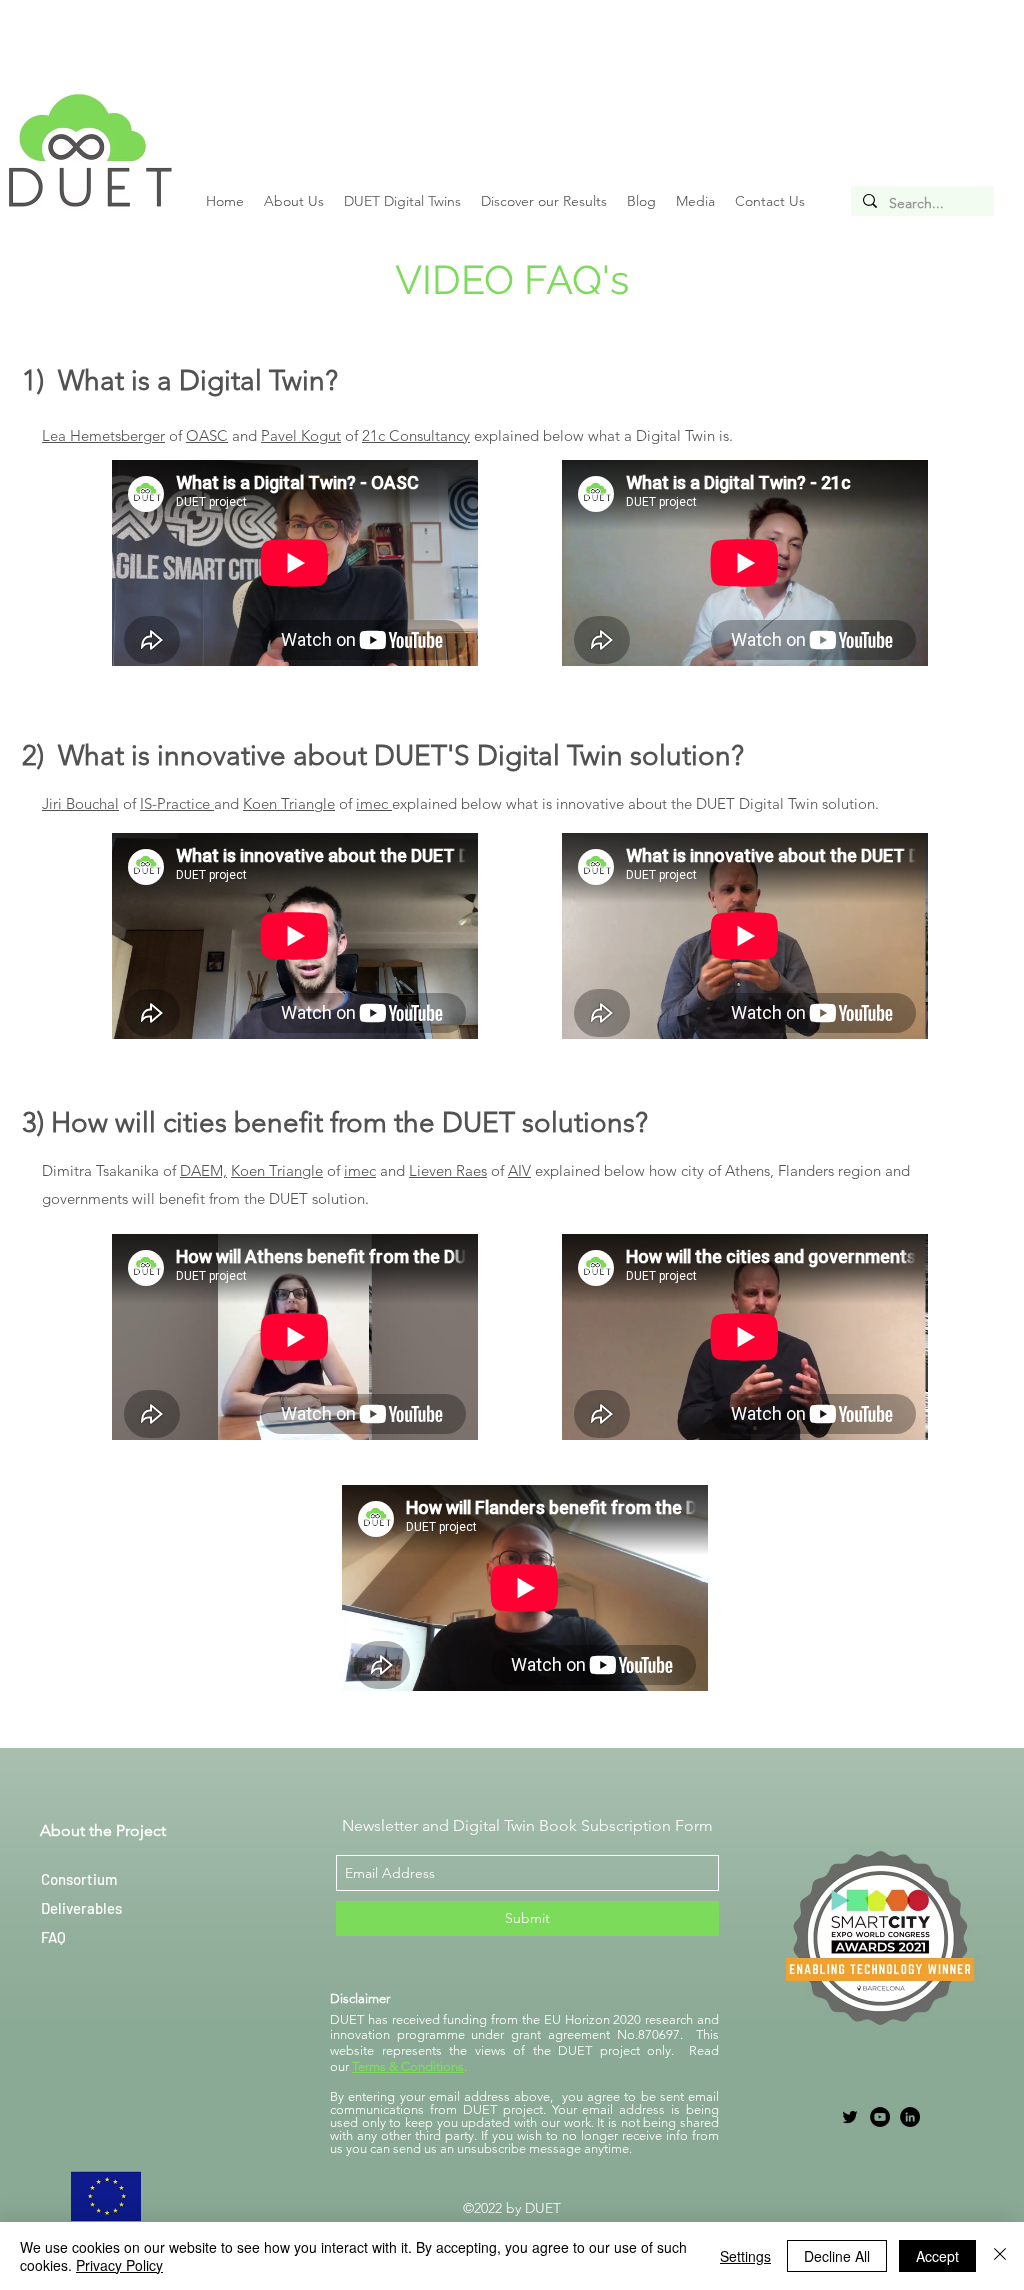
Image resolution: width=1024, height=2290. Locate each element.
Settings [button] (745, 2256)
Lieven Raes (448, 1170)
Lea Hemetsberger (103, 435)
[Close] (1000, 2256)
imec (360, 1170)
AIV (519, 1170)
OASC (207, 435)
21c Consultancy (416, 435)
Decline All (837, 2256)
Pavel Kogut (301, 435)
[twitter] (850, 2117)
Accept (937, 2256)
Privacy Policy (119, 2265)
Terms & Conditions (408, 2066)
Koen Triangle (277, 1170)
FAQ (53, 1937)
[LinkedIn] (910, 2117)
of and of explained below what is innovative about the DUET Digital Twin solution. (460, 803)
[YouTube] (880, 2117)
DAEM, (203, 1170)
